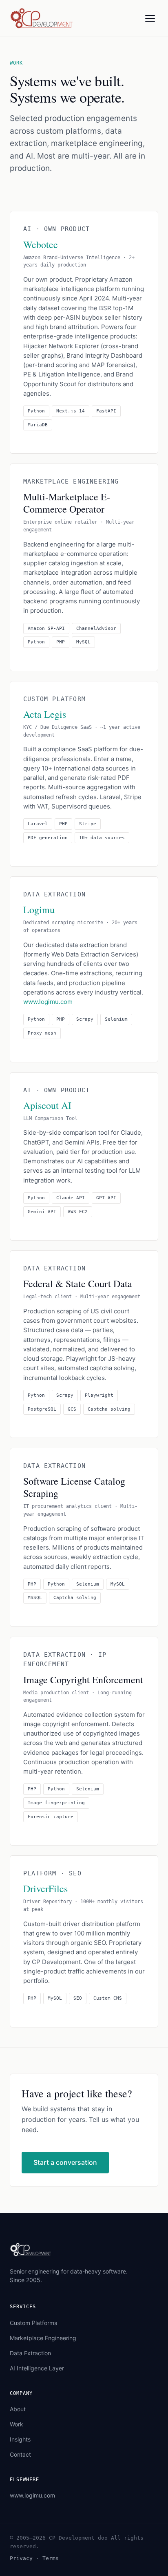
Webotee (41, 244)
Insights (20, 2439)
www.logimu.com (48, 1002)
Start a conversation (65, 2162)
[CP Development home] (42, 18)
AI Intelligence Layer (37, 2368)
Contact (20, 2454)
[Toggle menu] (150, 18)
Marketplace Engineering (43, 2338)
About (18, 2409)
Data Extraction (30, 2353)
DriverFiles (45, 1888)
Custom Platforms (33, 2323)
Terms (51, 2558)
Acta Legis (45, 714)
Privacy (21, 2558)
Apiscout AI (47, 1105)
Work (17, 2424)
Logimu (39, 909)
